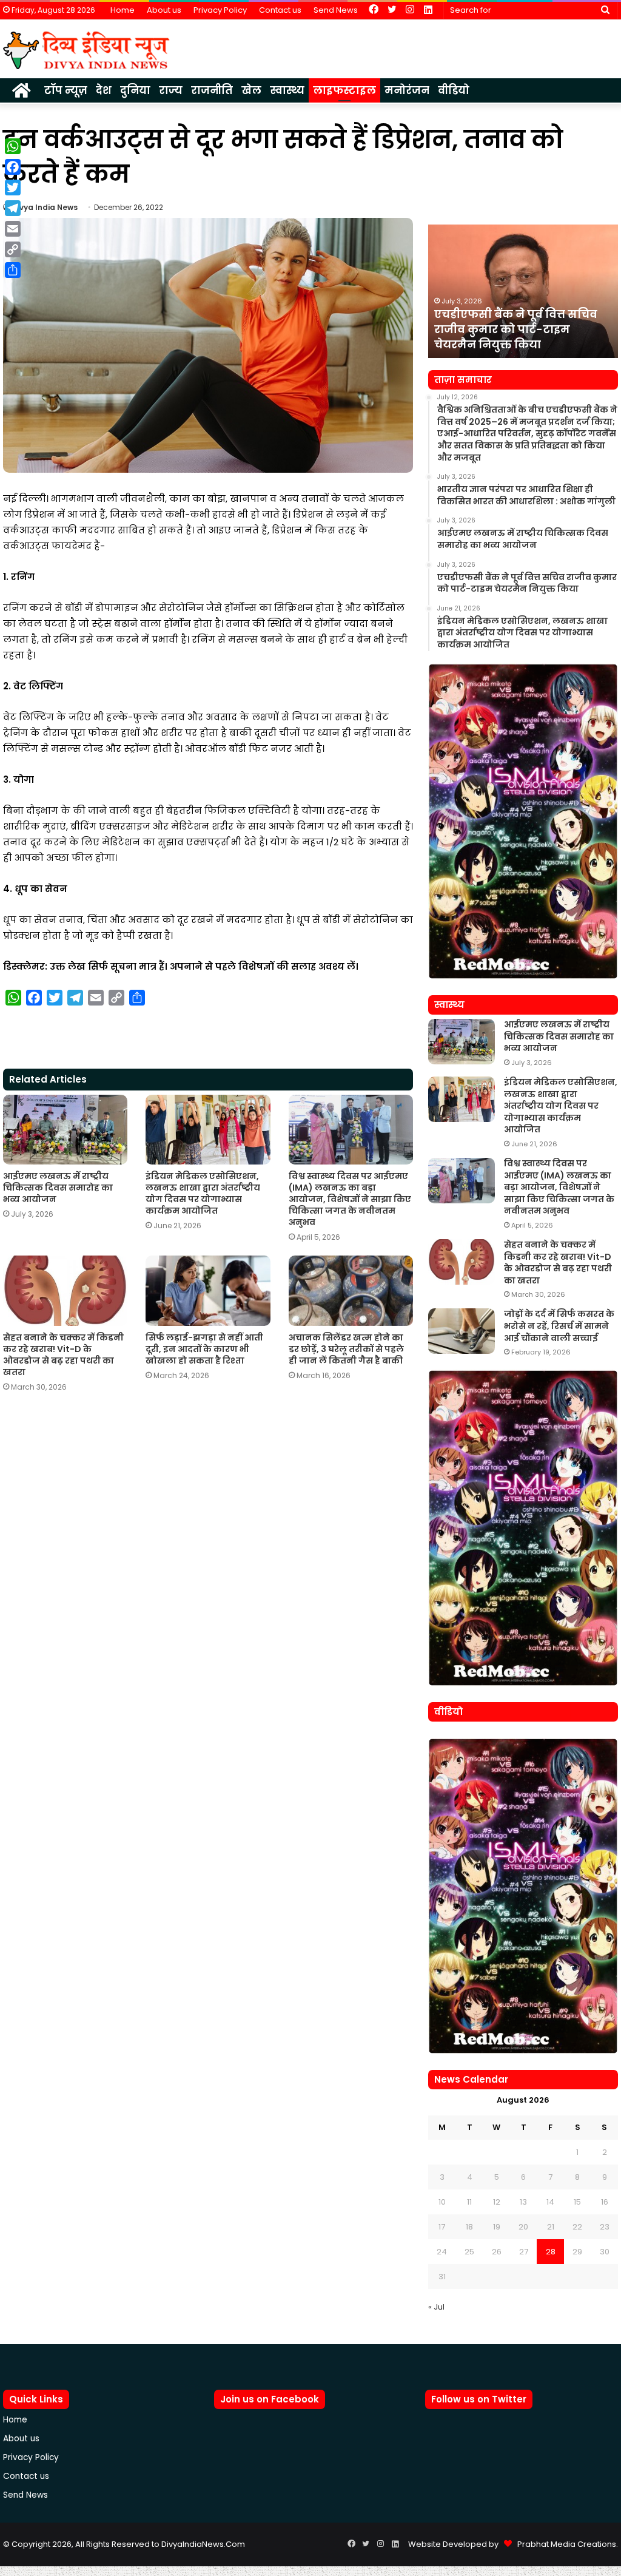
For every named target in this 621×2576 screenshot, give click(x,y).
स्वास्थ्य (287, 90)
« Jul (436, 2307)
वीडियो (454, 90)
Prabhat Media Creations (564, 2544)
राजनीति (212, 90)
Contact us (280, 10)
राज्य (171, 90)
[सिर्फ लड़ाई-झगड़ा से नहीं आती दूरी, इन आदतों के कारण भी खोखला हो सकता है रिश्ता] (208, 1290)
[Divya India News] (86, 50)
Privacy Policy (220, 10)
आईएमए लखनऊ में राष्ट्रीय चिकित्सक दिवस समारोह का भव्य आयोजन (58, 1188)
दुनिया (135, 90)
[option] (523, 291)
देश (104, 90)
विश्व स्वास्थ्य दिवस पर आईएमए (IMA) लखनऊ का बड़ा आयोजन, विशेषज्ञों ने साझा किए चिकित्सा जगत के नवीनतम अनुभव (350, 1199)
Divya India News (45, 207)
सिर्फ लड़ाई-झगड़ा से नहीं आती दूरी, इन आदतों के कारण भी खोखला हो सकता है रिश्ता (204, 1349)
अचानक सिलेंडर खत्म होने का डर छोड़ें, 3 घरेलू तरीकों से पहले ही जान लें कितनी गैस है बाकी (346, 1349)
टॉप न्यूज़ (66, 90)
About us (164, 10)
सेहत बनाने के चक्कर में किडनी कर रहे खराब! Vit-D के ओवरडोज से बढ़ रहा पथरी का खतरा (63, 1355)
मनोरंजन (407, 90)
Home (123, 10)
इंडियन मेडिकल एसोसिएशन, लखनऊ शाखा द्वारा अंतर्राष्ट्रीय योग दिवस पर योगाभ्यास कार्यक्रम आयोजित (203, 1193)
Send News (336, 10)
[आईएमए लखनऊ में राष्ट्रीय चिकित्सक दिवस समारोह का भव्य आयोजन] (65, 1130)
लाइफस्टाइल (344, 90)
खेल (251, 90)
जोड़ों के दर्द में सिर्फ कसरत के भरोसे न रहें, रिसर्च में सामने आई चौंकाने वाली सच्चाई (559, 1326)
